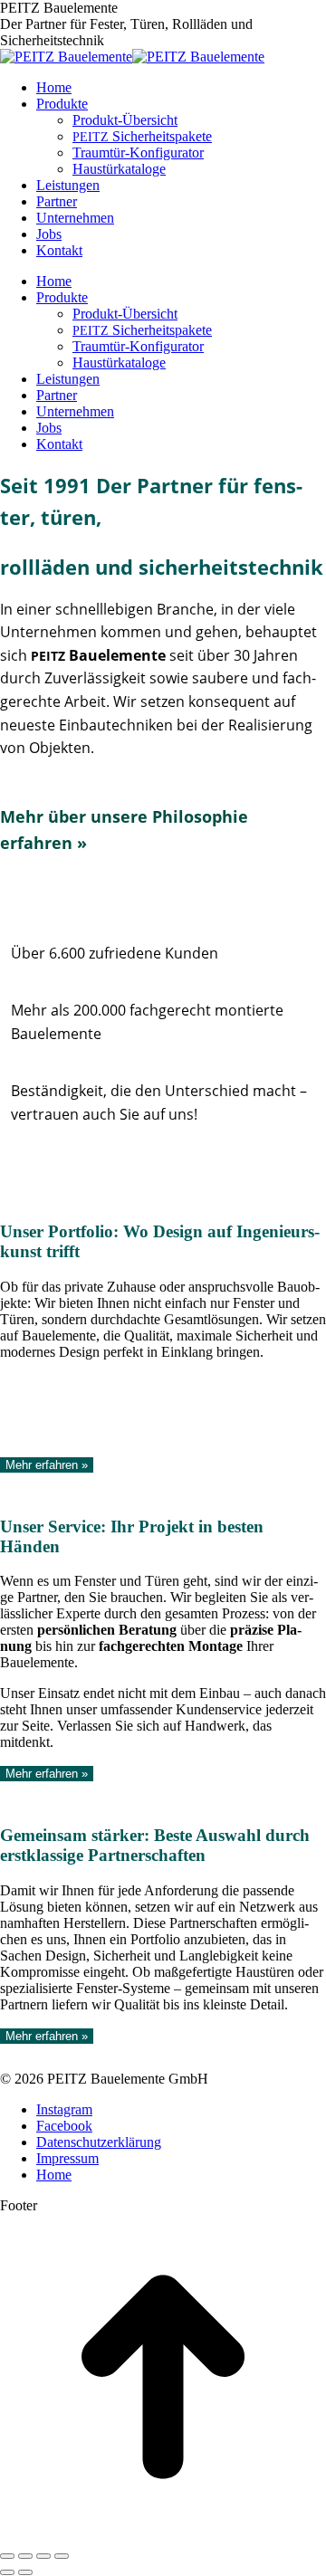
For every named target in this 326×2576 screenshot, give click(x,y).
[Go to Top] (163, 2535)
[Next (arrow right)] (25, 2572)
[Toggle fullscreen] (43, 2556)
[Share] (25, 2556)
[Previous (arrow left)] (7, 2572)
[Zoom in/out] (62, 2556)
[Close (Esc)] (7, 2556)
